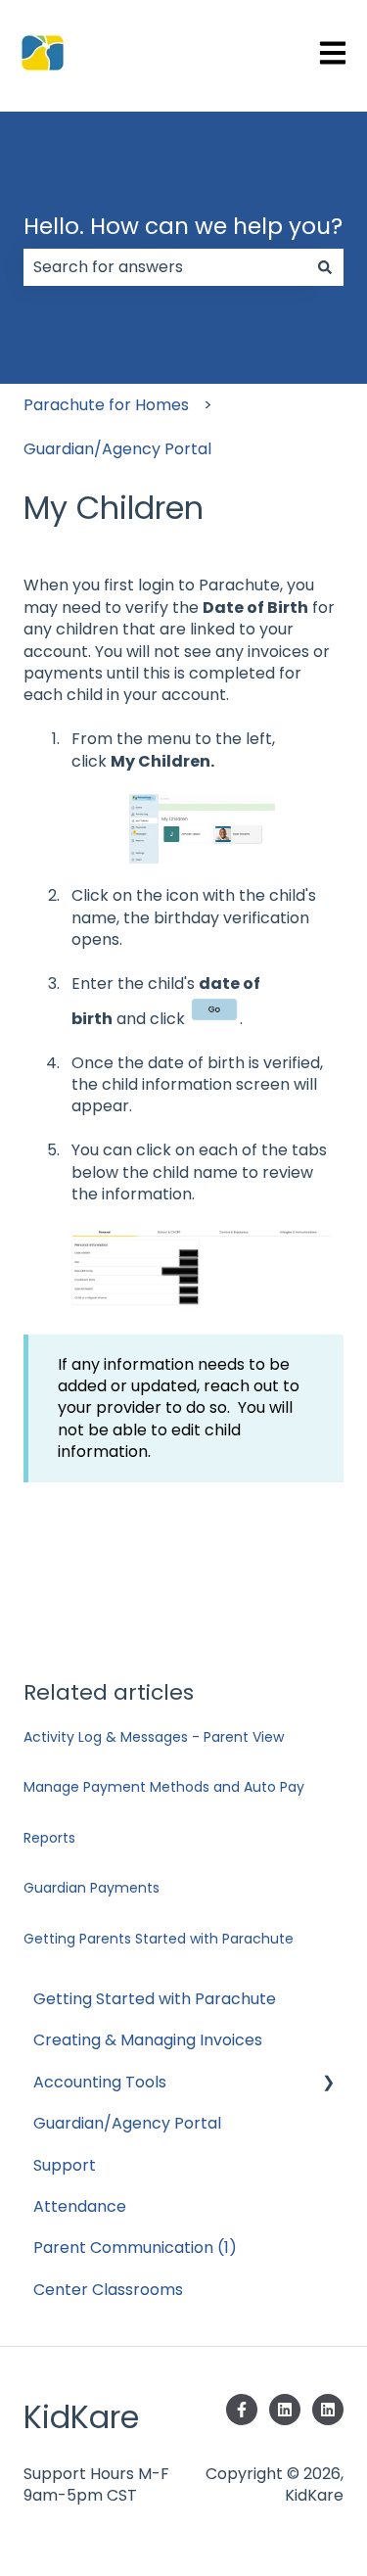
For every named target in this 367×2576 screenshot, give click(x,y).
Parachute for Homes (106, 405)
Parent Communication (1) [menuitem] (135, 2248)
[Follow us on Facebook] (242, 2410)
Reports (49, 1838)
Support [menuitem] (65, 2165)
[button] (328, 2084)
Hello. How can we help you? (183, 226)
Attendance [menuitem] (80, 2206)
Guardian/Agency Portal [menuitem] (127, 2123)
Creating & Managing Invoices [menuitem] (148, 2040)
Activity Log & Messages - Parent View (154, 1737)
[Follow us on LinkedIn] (285, 2410)
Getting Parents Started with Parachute (159, 1939)
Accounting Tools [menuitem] (100, 2082)
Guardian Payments (92, 1888)
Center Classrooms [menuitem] (108, 2290)
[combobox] (165, 267)
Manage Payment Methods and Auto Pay (164, 1787)
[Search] (325, 267)
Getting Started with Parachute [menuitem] (155, 1999)
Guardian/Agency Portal (117, 449)
